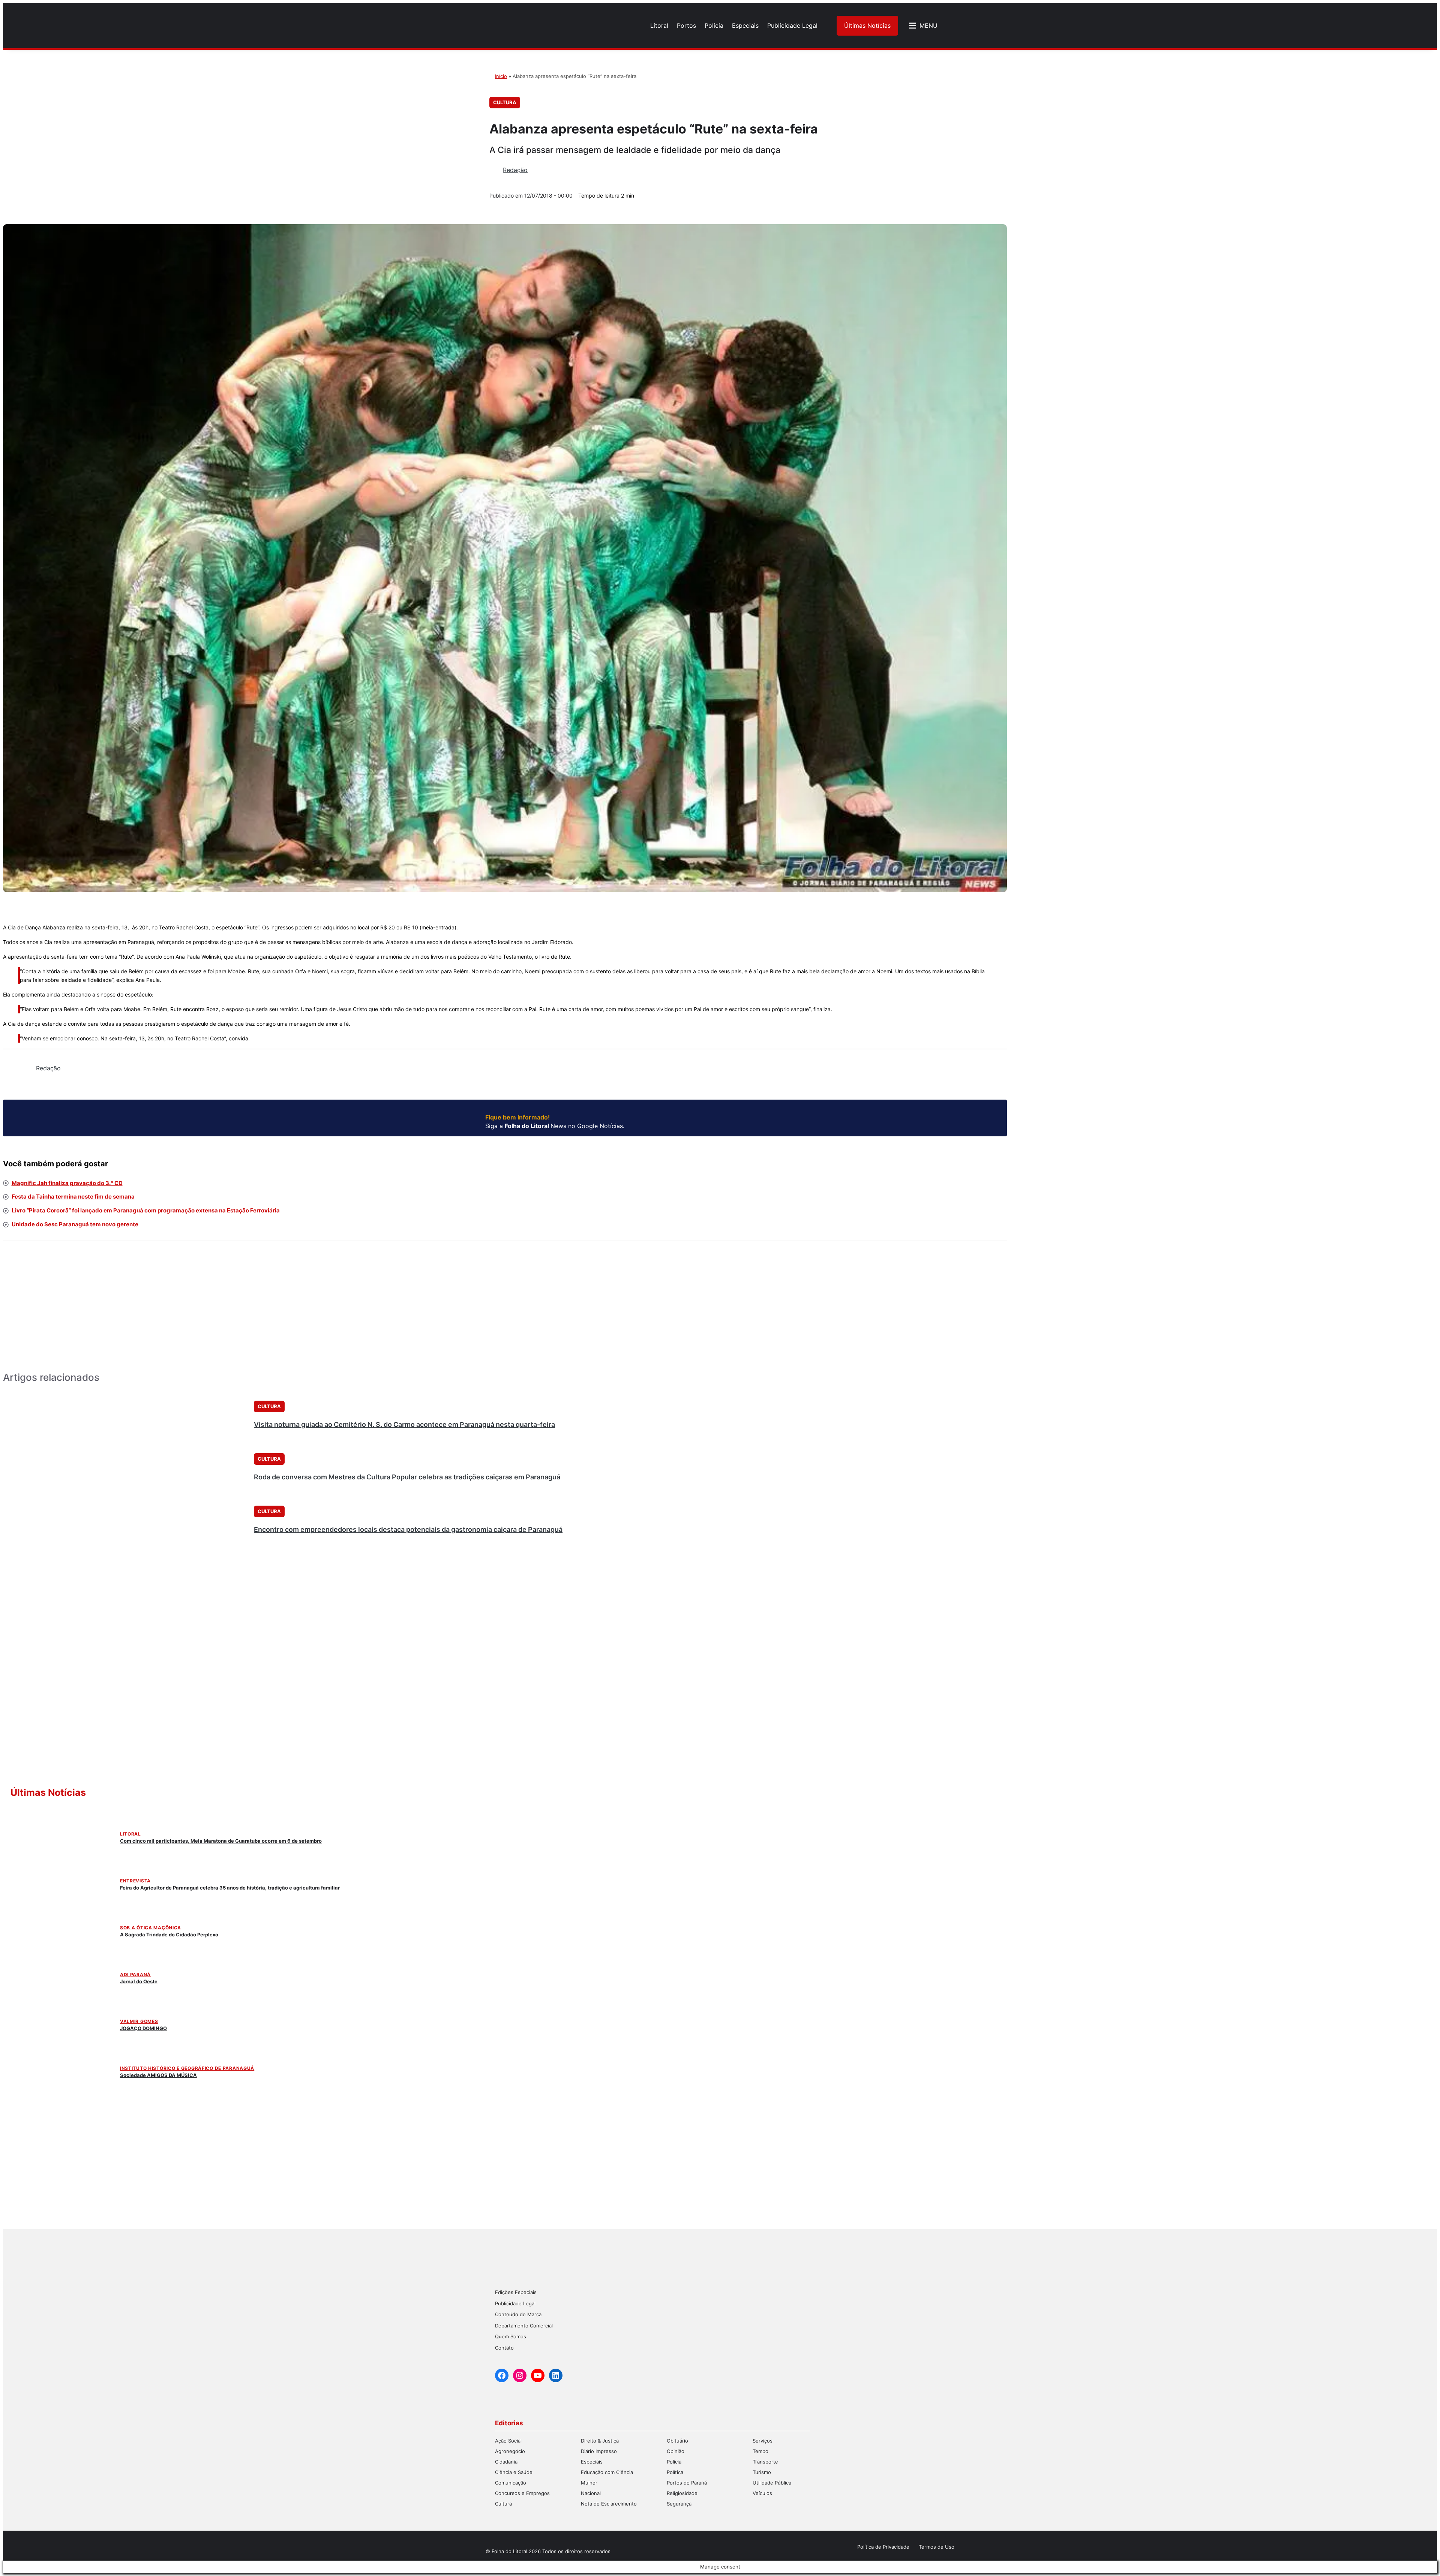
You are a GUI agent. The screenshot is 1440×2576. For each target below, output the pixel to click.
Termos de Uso (937, 2547)
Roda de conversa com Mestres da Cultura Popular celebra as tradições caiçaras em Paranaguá (407, 1477)
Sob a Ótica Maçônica (151, 1928)
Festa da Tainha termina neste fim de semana (73, 1197)
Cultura (505, 102)
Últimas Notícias (867, 25)
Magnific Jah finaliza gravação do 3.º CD (67, 1183)
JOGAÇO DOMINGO (143, 2028)
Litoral (130, 1834)
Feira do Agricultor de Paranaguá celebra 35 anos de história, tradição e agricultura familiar (230, 1888)
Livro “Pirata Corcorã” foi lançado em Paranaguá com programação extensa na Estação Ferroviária (146, 1210)
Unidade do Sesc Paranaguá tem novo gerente (75, 1224)
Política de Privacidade (883, 2547)
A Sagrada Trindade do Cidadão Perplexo (169, 1935)
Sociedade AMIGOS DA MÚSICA (158, 2075)
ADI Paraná (135, 1974)
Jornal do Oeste (139, 1981)
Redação (515, 170)
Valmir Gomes (139, 2021)
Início (501, 76)
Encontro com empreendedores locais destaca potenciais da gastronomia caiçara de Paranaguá (408, 1529)
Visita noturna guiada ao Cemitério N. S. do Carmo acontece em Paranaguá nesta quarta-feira (404, 1424)
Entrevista (135, 1881)
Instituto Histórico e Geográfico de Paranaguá (187, 2068)
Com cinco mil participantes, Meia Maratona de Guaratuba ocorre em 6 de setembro (221, 1841)
